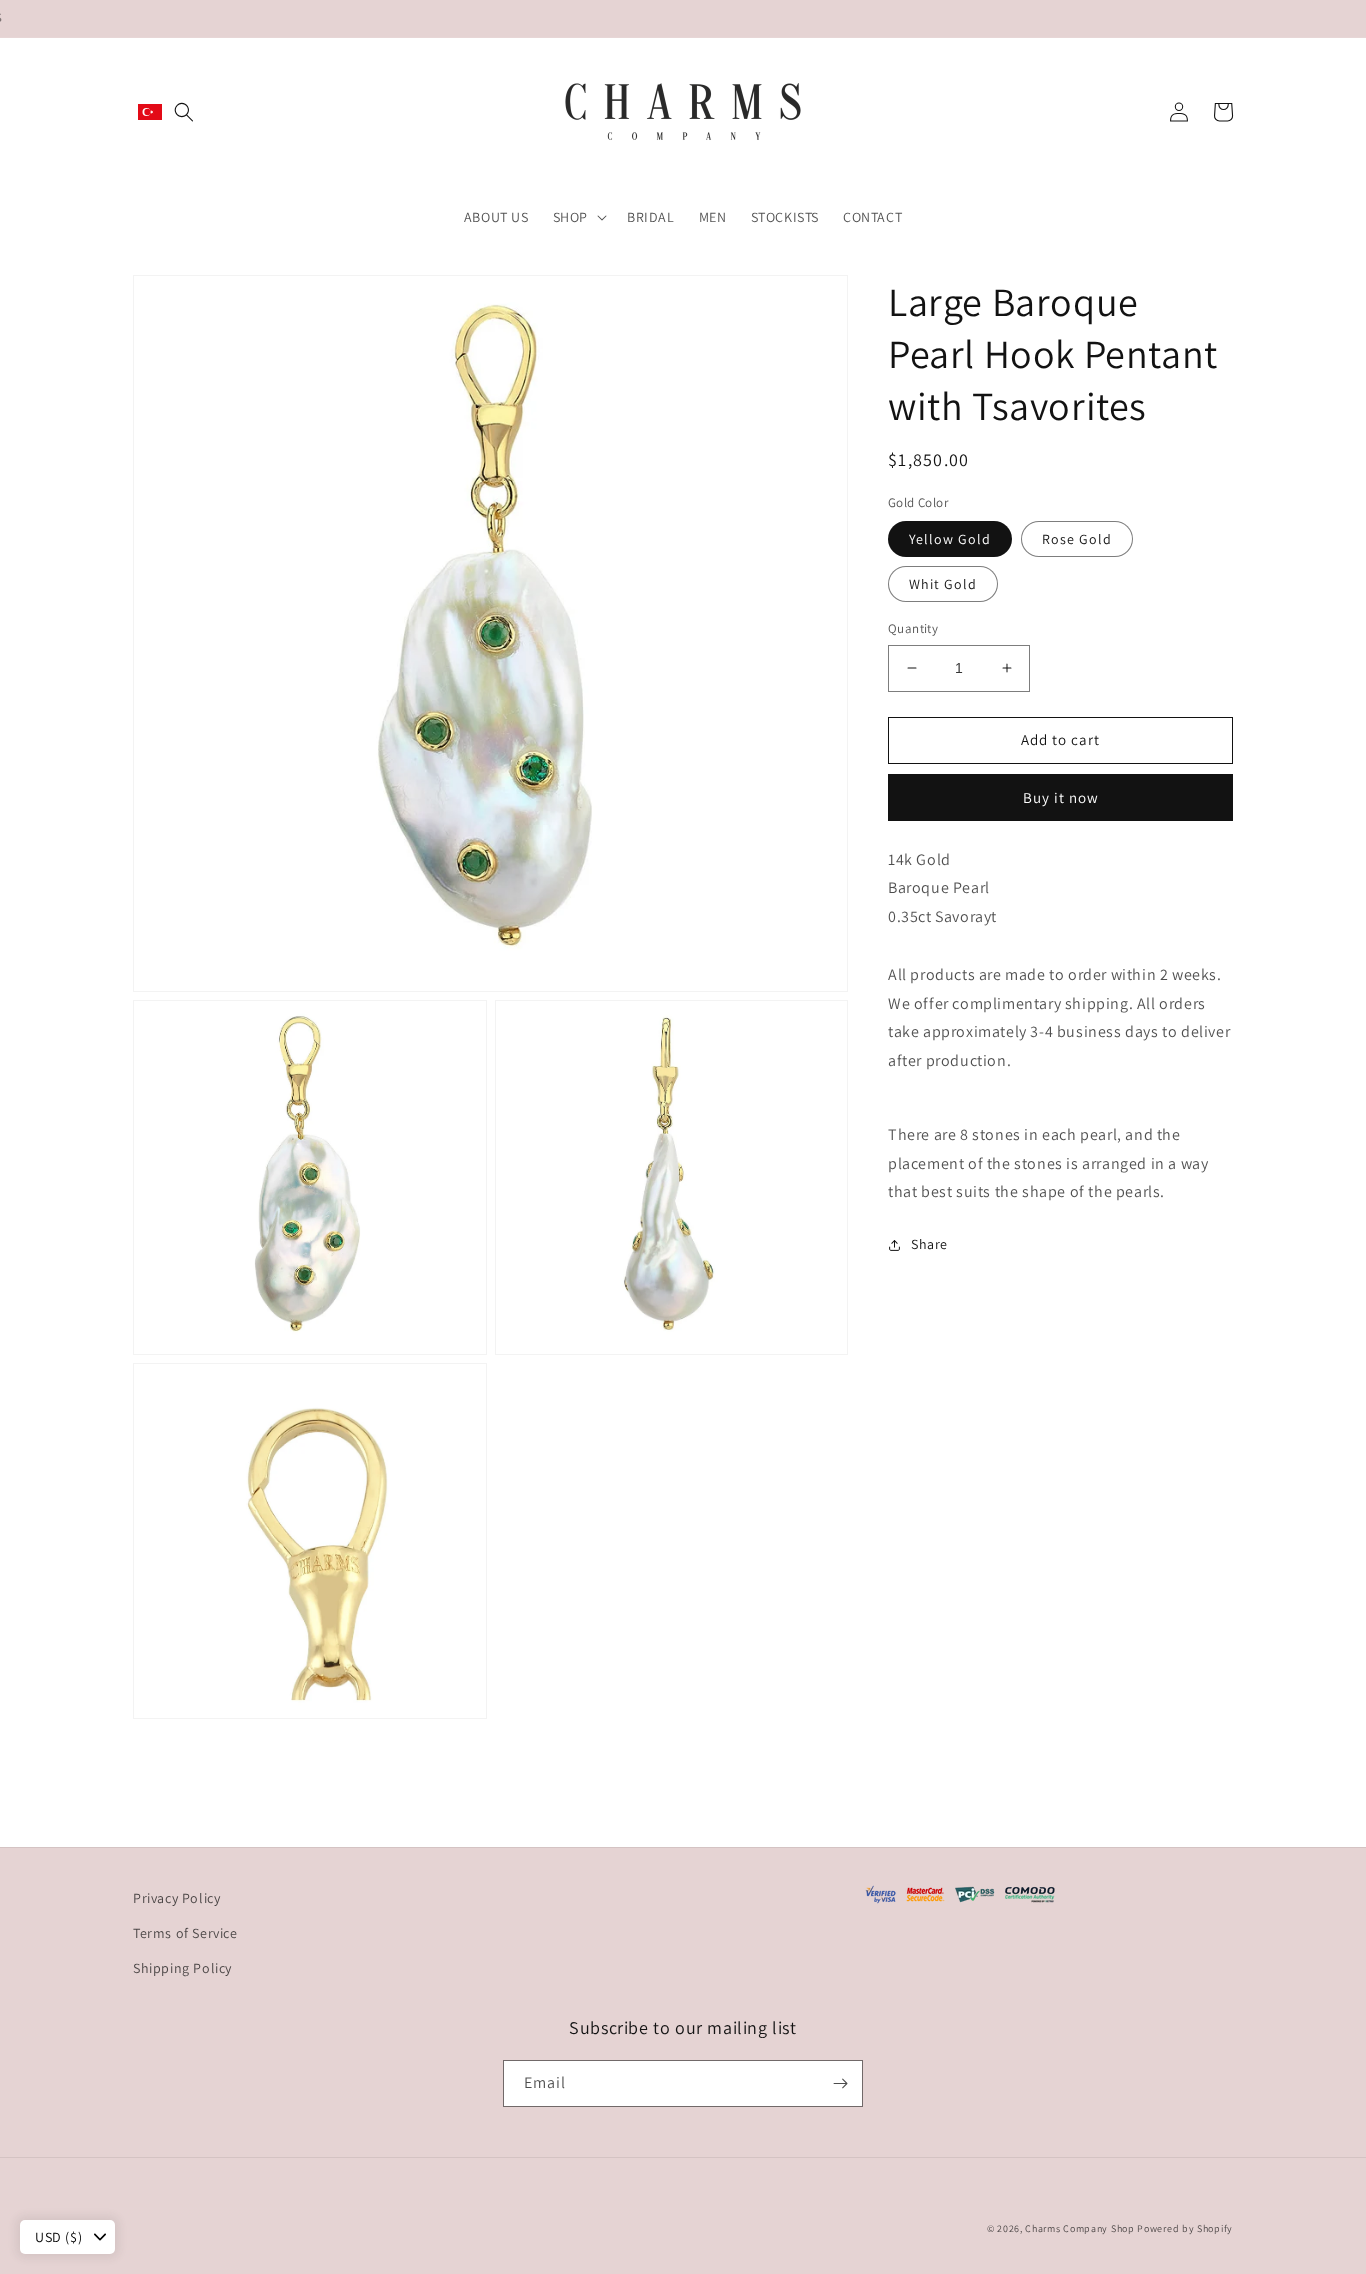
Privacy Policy (176, 1898)
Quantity (913, 628)
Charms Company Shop (1081, 2228)
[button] (184, 112)
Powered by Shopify (1185, 2228)
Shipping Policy (182, 1968)
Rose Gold (1077, 539)
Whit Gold (943, 584)
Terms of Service (185, 1933)
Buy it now (1061, 797)
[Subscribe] (840, 2083)
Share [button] (929, 1244)
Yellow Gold (950, 539)
